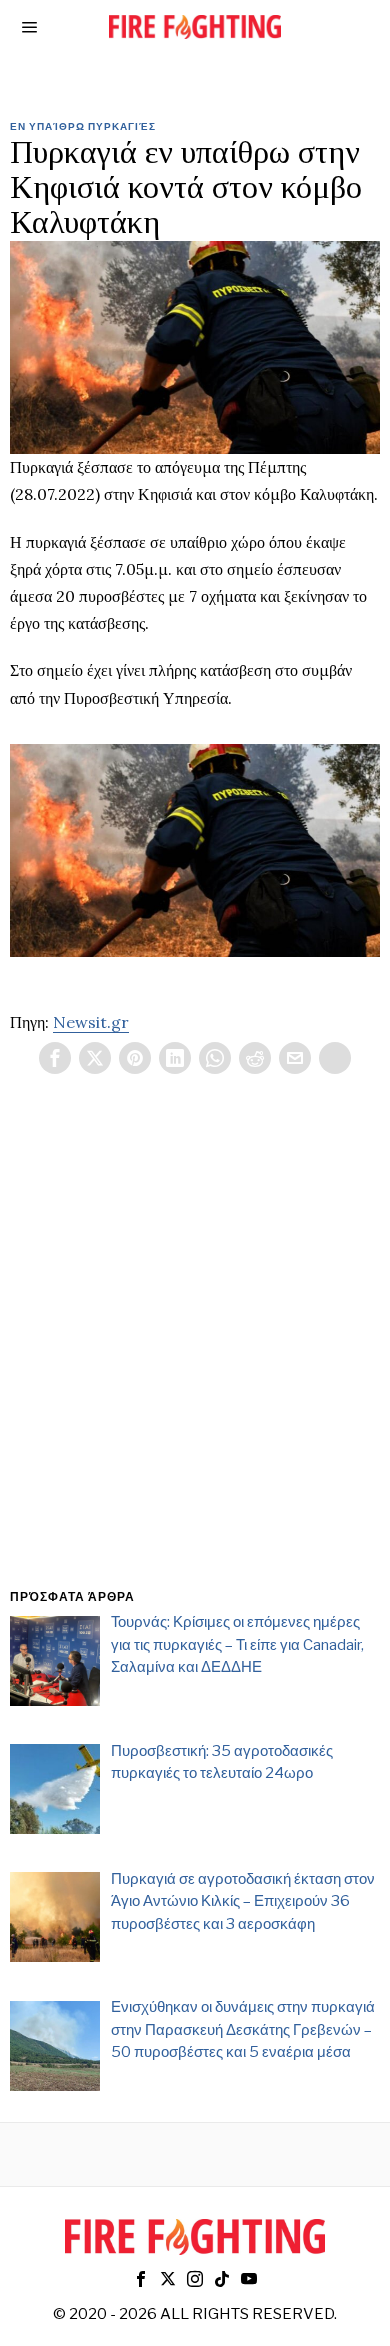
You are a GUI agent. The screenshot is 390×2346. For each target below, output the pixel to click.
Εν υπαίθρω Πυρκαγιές (83, 126)
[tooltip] (55, 1058)
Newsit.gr (91, 1022)
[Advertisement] (195, 1355)
